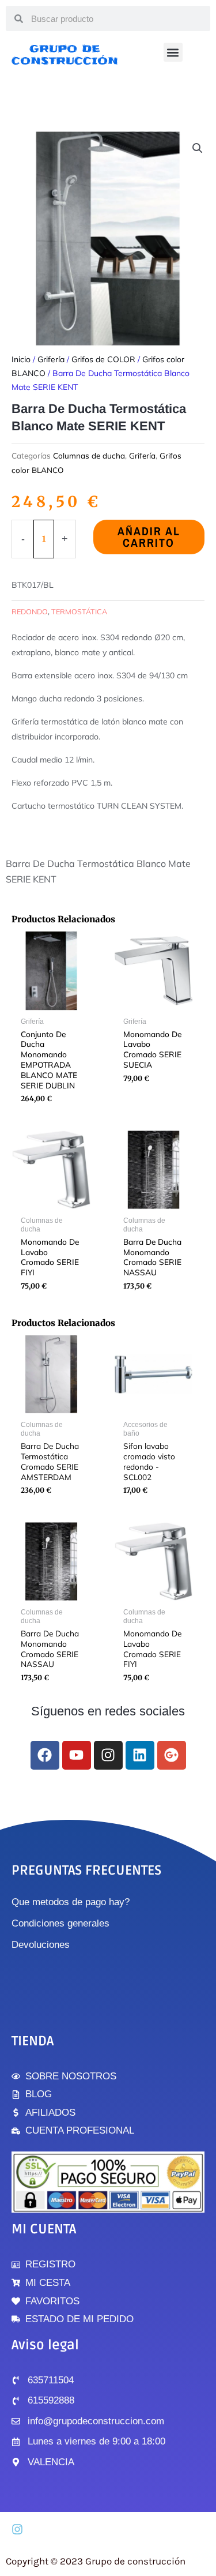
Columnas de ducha (89, 455)
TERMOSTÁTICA (79, 611)
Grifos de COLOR (103, 359)
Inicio (21, 359)
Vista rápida (51, 1002)
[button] (173, 52)
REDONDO (30, 611)
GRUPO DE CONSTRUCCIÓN (65, 55)
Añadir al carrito (149, 537)
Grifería (51, 359)
